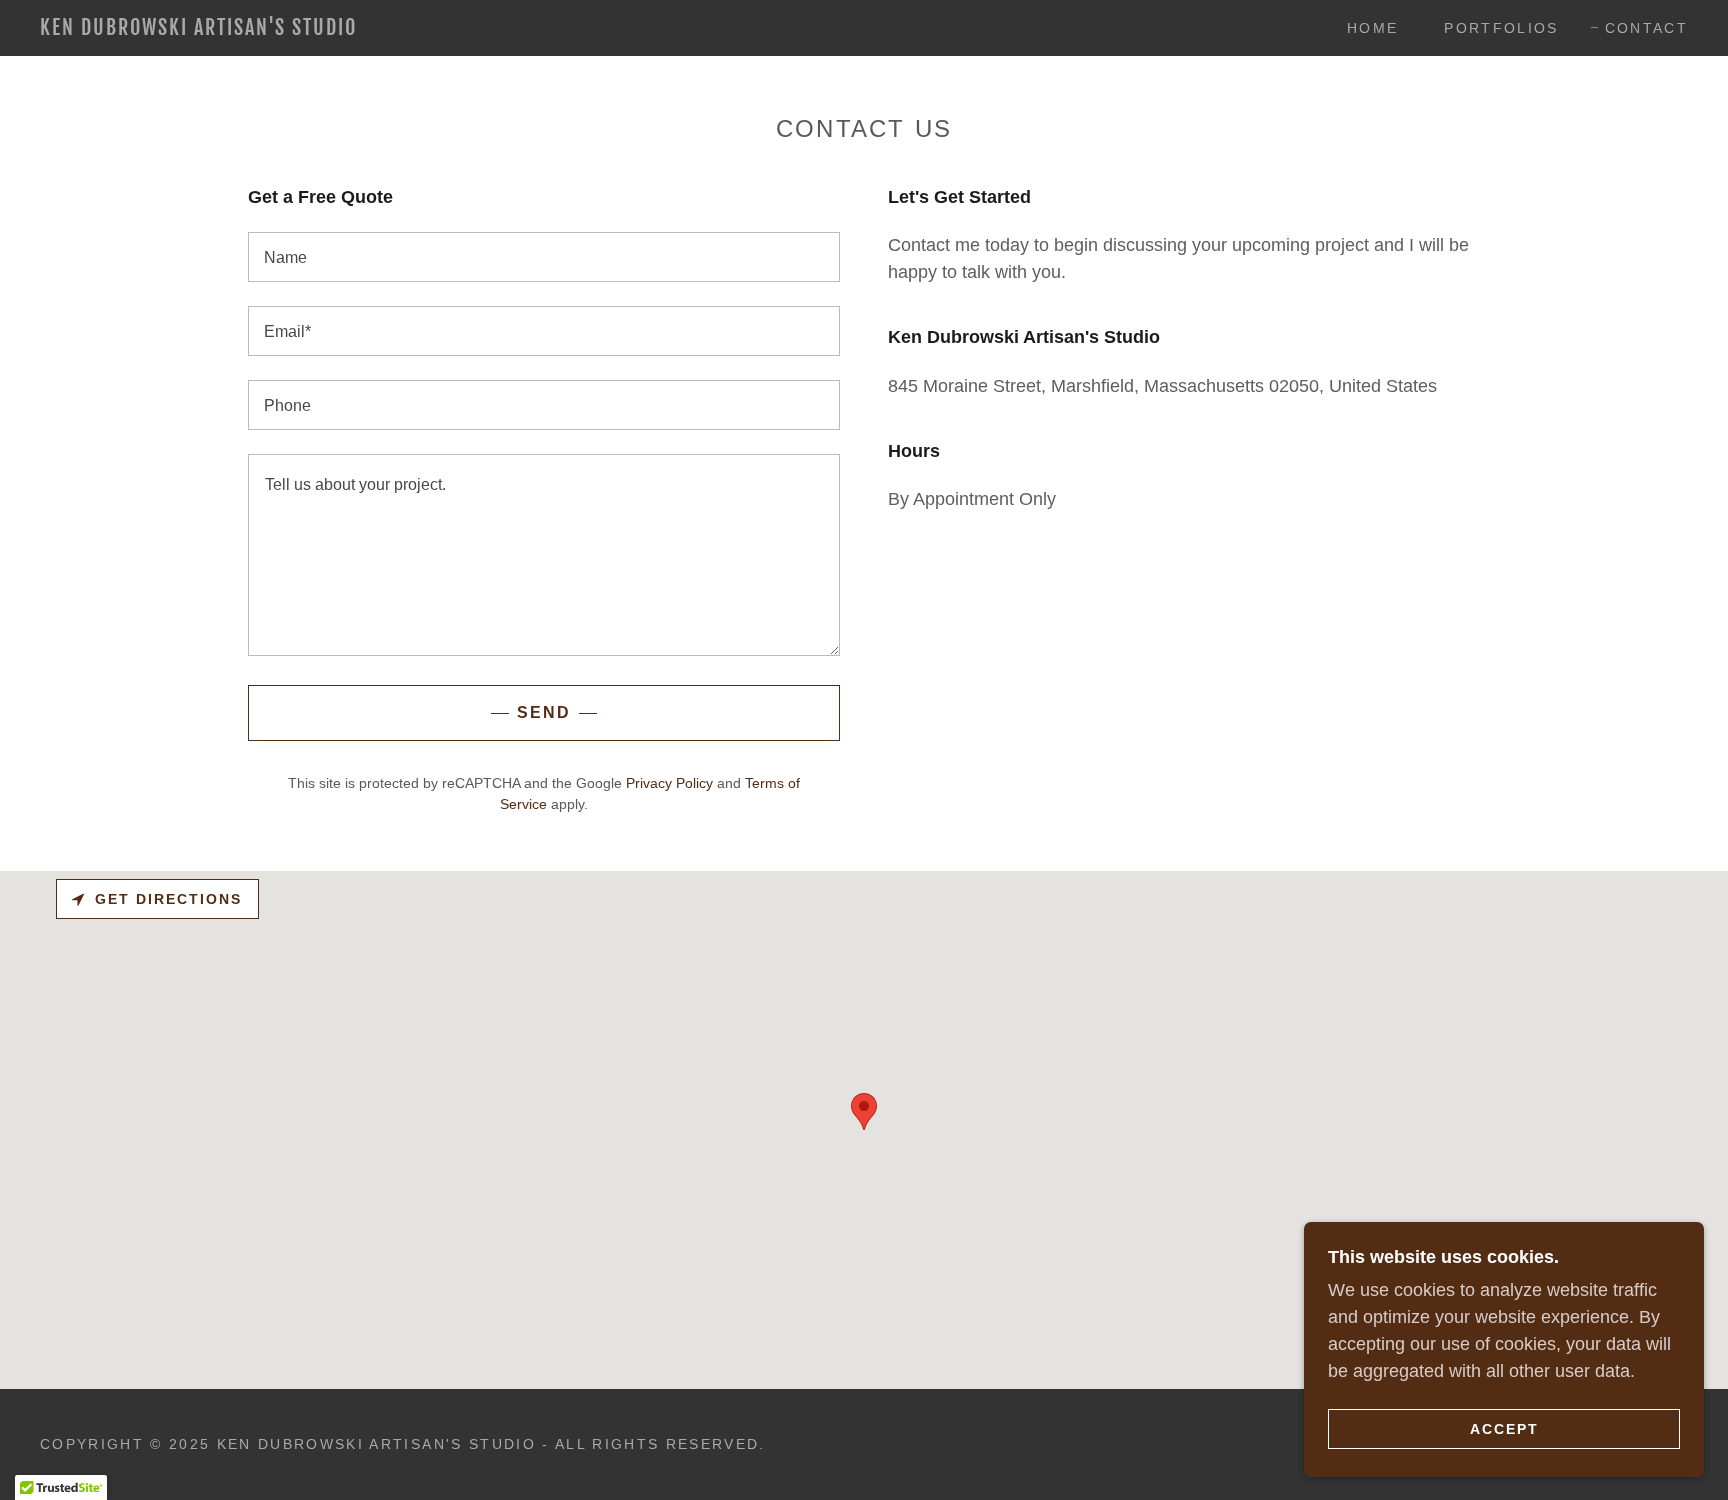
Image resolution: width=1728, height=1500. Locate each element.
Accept (1504, 1428)
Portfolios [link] (1501, 28)
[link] (271, 29)
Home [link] (1372, 28)
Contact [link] (1646, 28)
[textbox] (544, 257)
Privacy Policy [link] (669, 783)
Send (544, 712)
